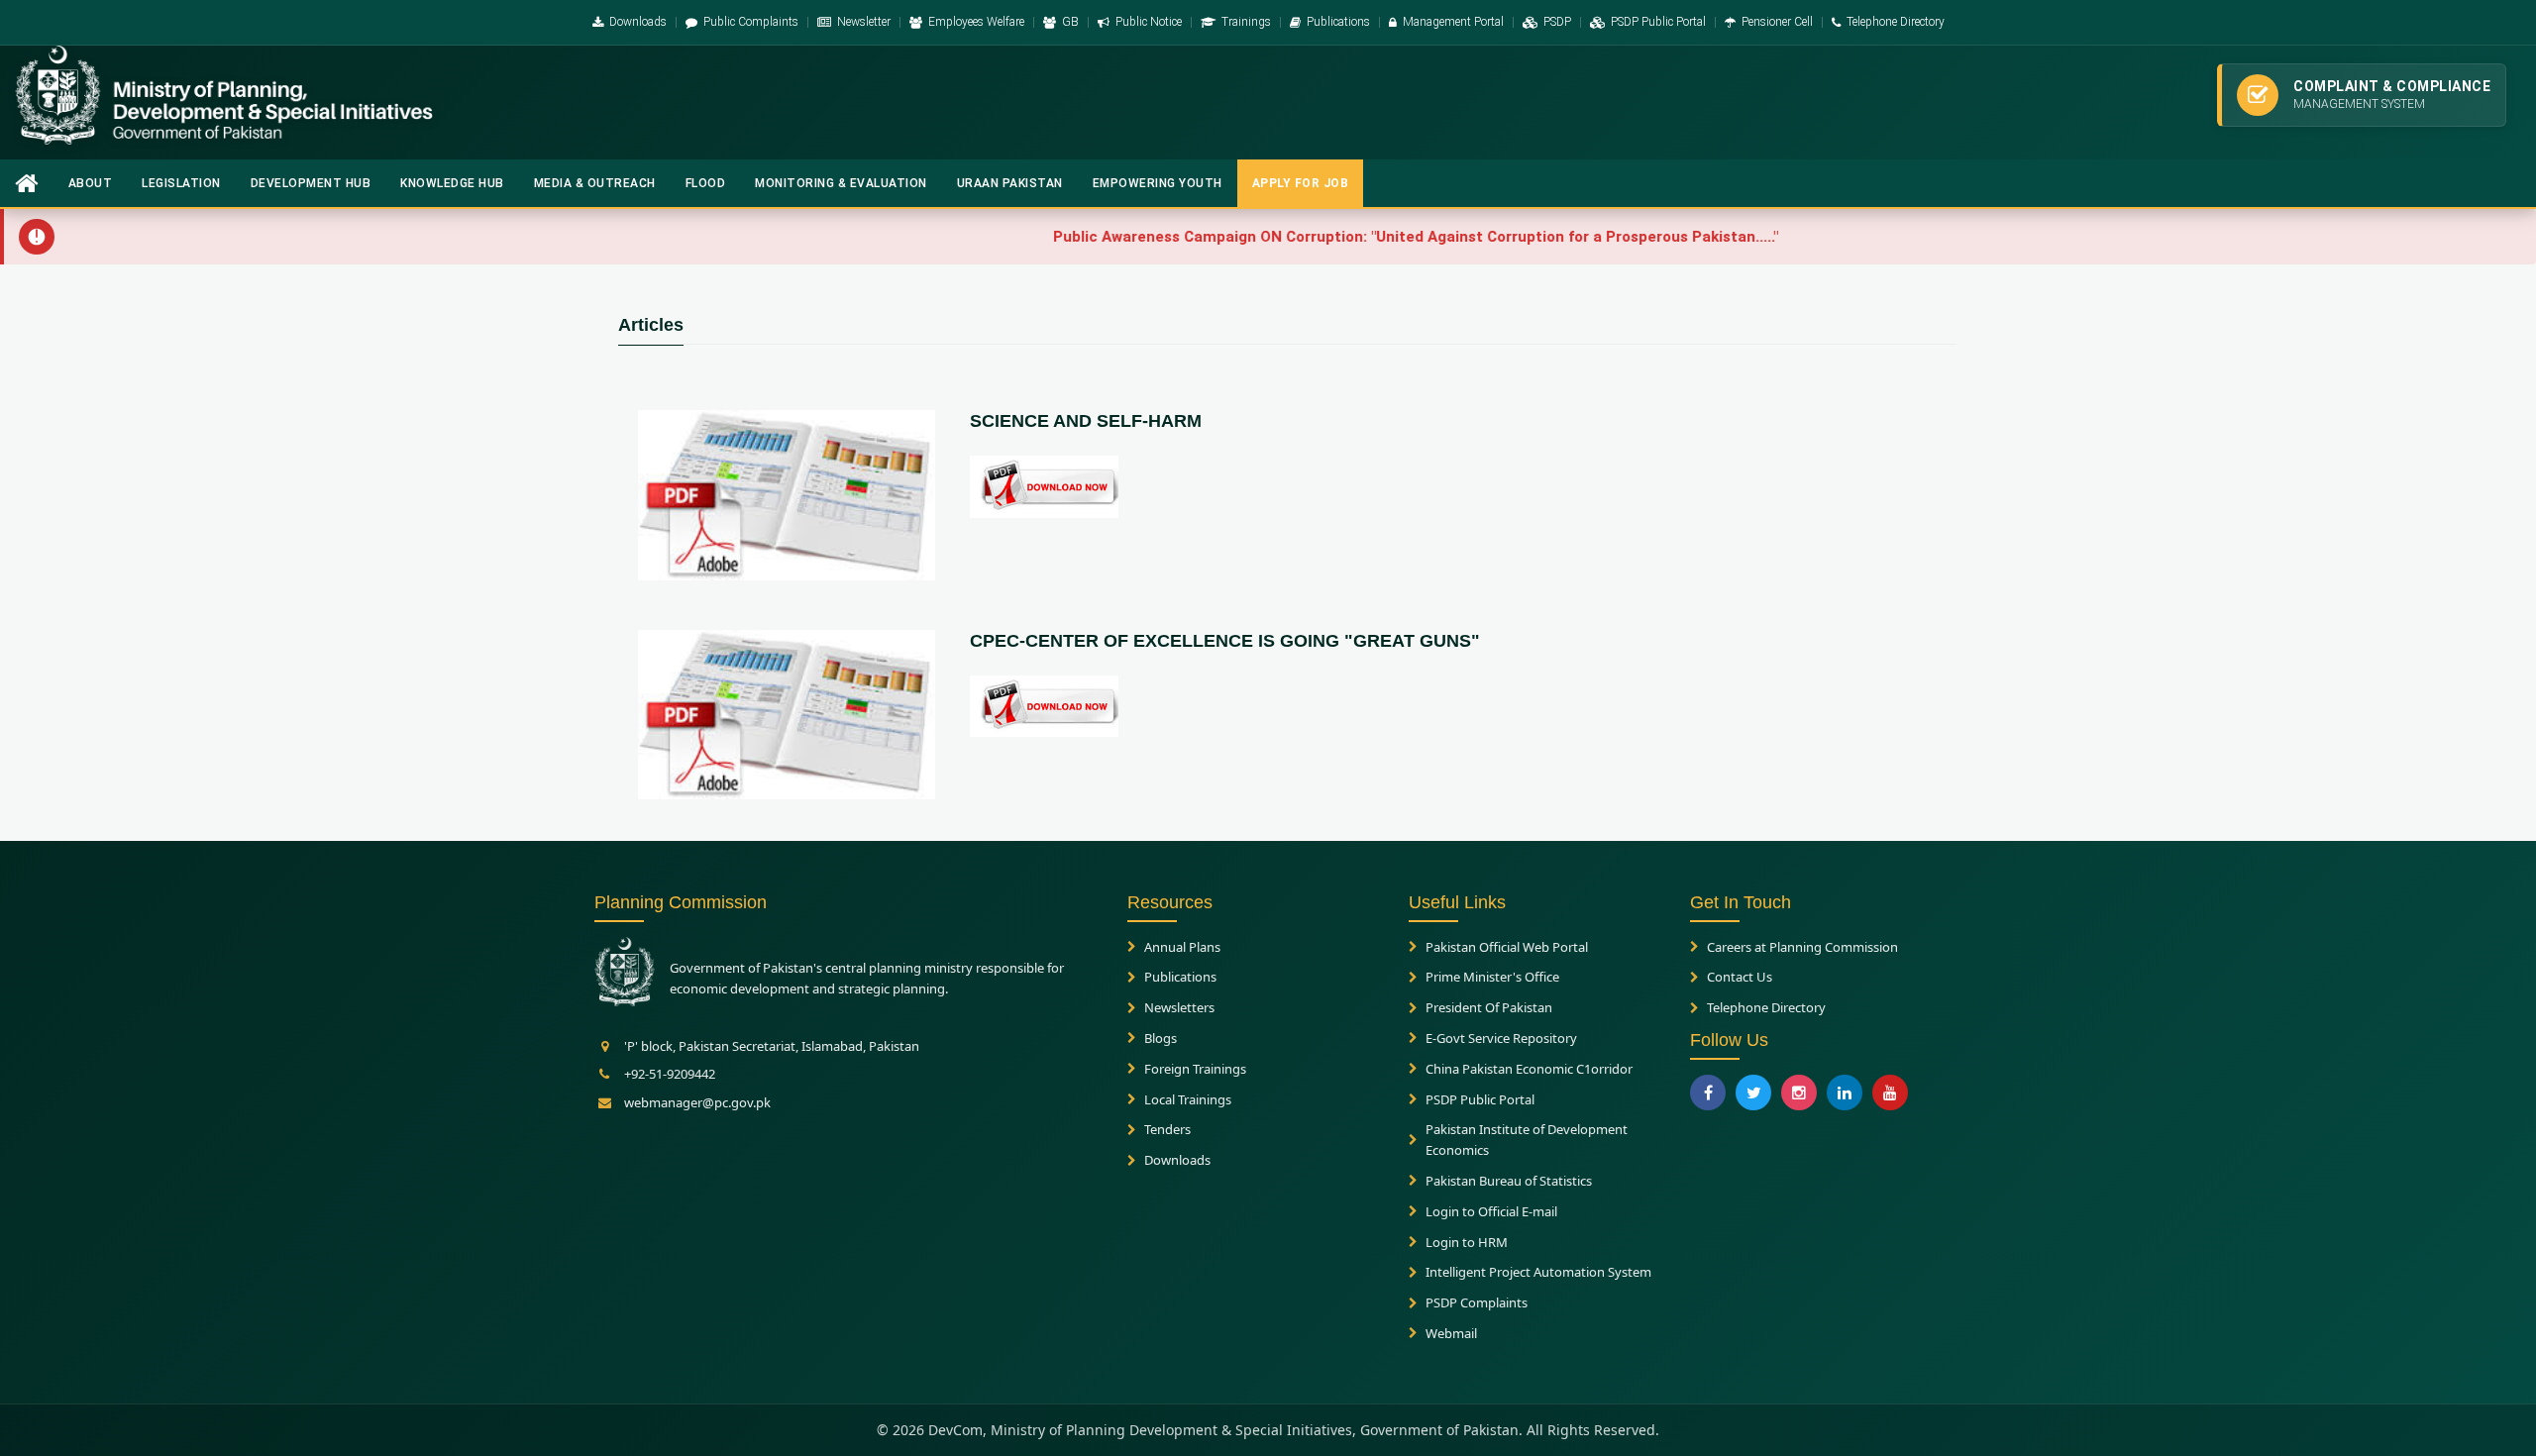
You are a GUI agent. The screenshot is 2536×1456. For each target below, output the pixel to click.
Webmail (1451, 1333)
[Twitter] (1753, 1092)
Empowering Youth (1158, 183)
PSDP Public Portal (1658, 22)
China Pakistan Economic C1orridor (1529, 1069)
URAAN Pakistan (1010, 183)
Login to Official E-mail (1491, 1211)
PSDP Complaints (1477, 1302)
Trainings (1246, 22)
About (91, 183)
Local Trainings (1188, 1099)
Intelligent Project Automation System (1538, 1272)
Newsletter (864, 22)
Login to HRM (1467, 1242)
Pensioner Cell (1777, 22)
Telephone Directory (1896, 22)
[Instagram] (1799, 1092)
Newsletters (1179, 1007)
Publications (1338, 22)
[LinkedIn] (1845, 1092)
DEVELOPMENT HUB (311, 183)
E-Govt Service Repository (1501, 1038)
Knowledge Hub (452, 183)
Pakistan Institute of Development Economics (1527, 1140)
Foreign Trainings (1195, 1069)
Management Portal (1453, 22)
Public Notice (1149, 22)
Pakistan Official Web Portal (1507, 947)
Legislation (181, 183)
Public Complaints (751, 22)
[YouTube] (1890, 1092)
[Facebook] (1708, 1092)
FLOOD (706, 183)
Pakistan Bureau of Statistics (1509, 1181)
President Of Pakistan (1489, 1007)
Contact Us (1740, 977)
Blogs (1161, 1038)
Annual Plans (1182, 947)
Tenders (1167, 1129)
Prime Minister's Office (1492, 977)
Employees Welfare (976, 22)
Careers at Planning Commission (1802, 947)
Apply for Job (1301, 183)
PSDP (1557, 22)
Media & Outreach (595, 183)
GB (1070, 22)
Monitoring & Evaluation (841, 183)
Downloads (638, 22)
